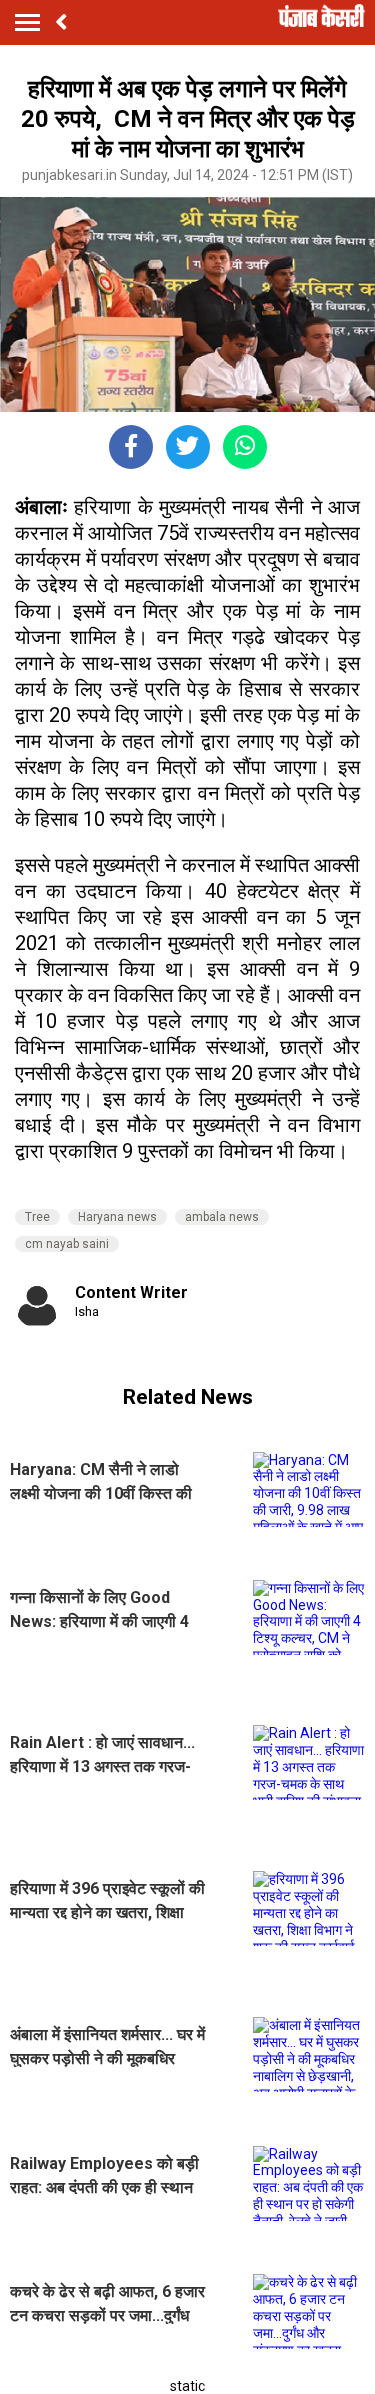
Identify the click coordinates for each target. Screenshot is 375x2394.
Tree (37, 1217)
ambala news (222, 1217)
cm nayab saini (67, 1244)
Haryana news (117, 1217)
